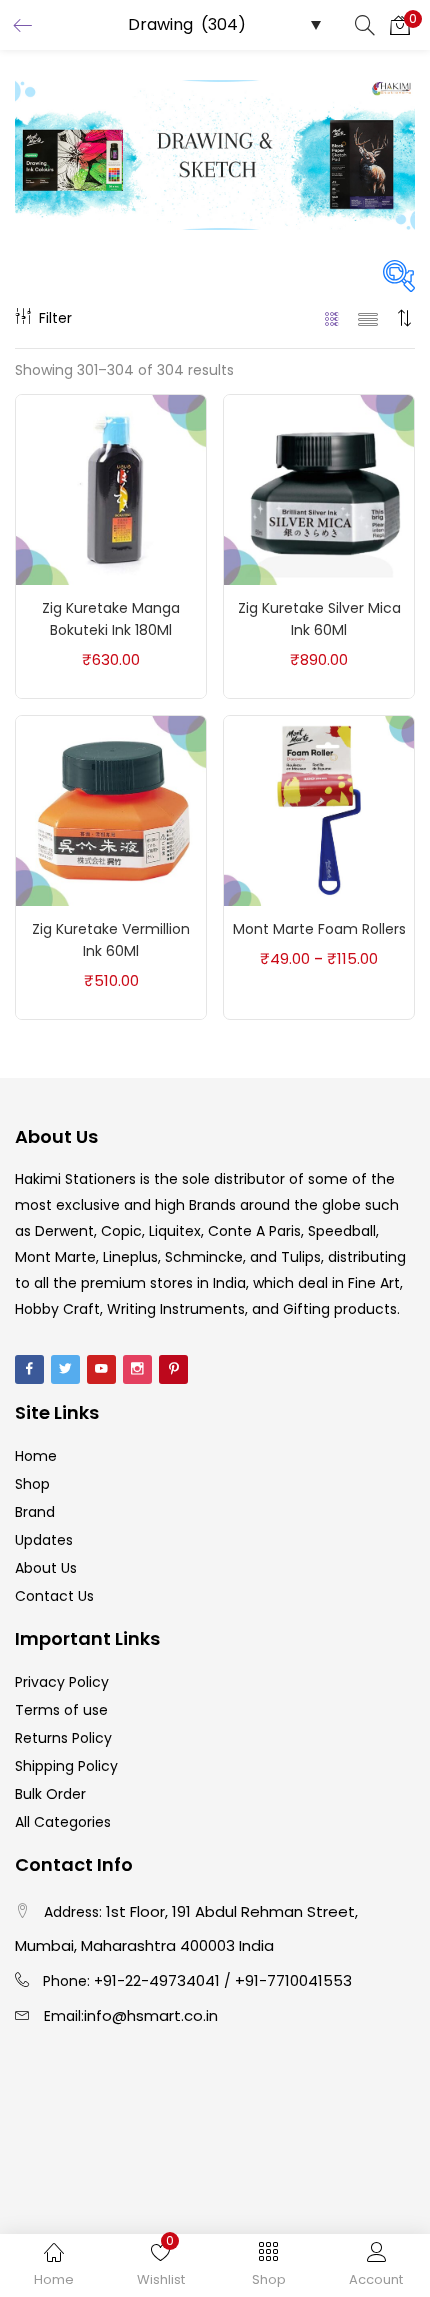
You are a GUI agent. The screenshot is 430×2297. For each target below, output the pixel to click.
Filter (55, 318)
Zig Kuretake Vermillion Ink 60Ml (111, 940)
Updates (44, 1540)
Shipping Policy (66, 1766)
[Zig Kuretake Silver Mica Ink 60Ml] (319, 489)
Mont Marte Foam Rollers (319, 929)
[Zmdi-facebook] (29, 1369)
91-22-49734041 (161, 1980)
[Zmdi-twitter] (65, 1369)
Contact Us (54, 1596)
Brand (35, 1512)
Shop (32, 1484)
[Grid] (332, 318)
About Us (46, 1568)
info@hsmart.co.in (151, 2015)
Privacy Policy (62, 1682)
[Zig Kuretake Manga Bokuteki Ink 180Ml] (111, 489)
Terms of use (61, 1710)
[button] (400, 25)
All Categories (63, 1822)
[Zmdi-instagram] (137, 1369)
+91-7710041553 (293, 1980)
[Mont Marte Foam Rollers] (319, 810)
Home (36, 1456)
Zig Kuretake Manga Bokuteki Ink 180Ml (111, 619)
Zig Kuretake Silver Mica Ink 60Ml (319, 619)
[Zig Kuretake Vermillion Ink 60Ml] (111, 810)
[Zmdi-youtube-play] (101, 1369)
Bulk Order (50, 1794)
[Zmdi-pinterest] (173, 1369)
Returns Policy (63, 1738)
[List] (368, 318)
